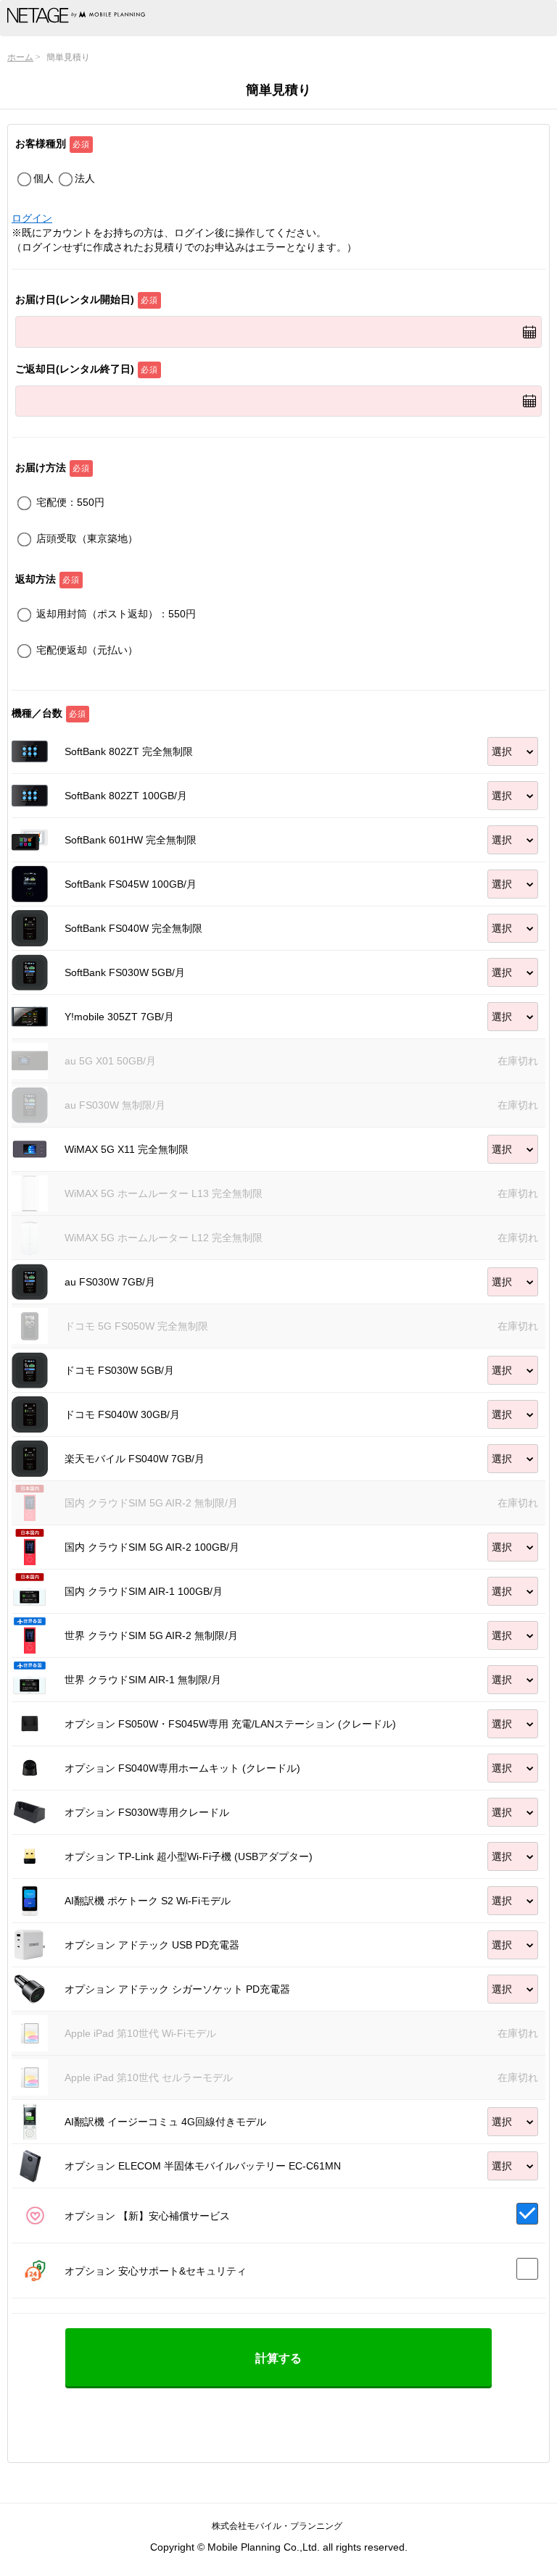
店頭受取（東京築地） (87, 538)
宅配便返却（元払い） (87, 650)
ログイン (32, 218)
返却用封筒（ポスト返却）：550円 (116, 614)
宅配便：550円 (70, 502)
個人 (44, 178)
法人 (85, 178)
